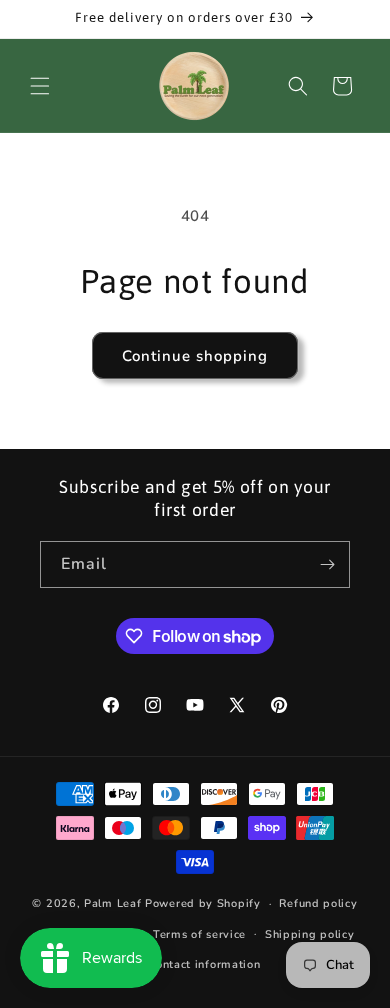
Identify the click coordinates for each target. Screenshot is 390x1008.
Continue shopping (195, 356)
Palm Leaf (112, 903)
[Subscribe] (327, 564)
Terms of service (199, 934)
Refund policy (318, 903)
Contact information (204, 964)
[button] (40, 86)
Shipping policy (310, 934)
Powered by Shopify (203, 903)
